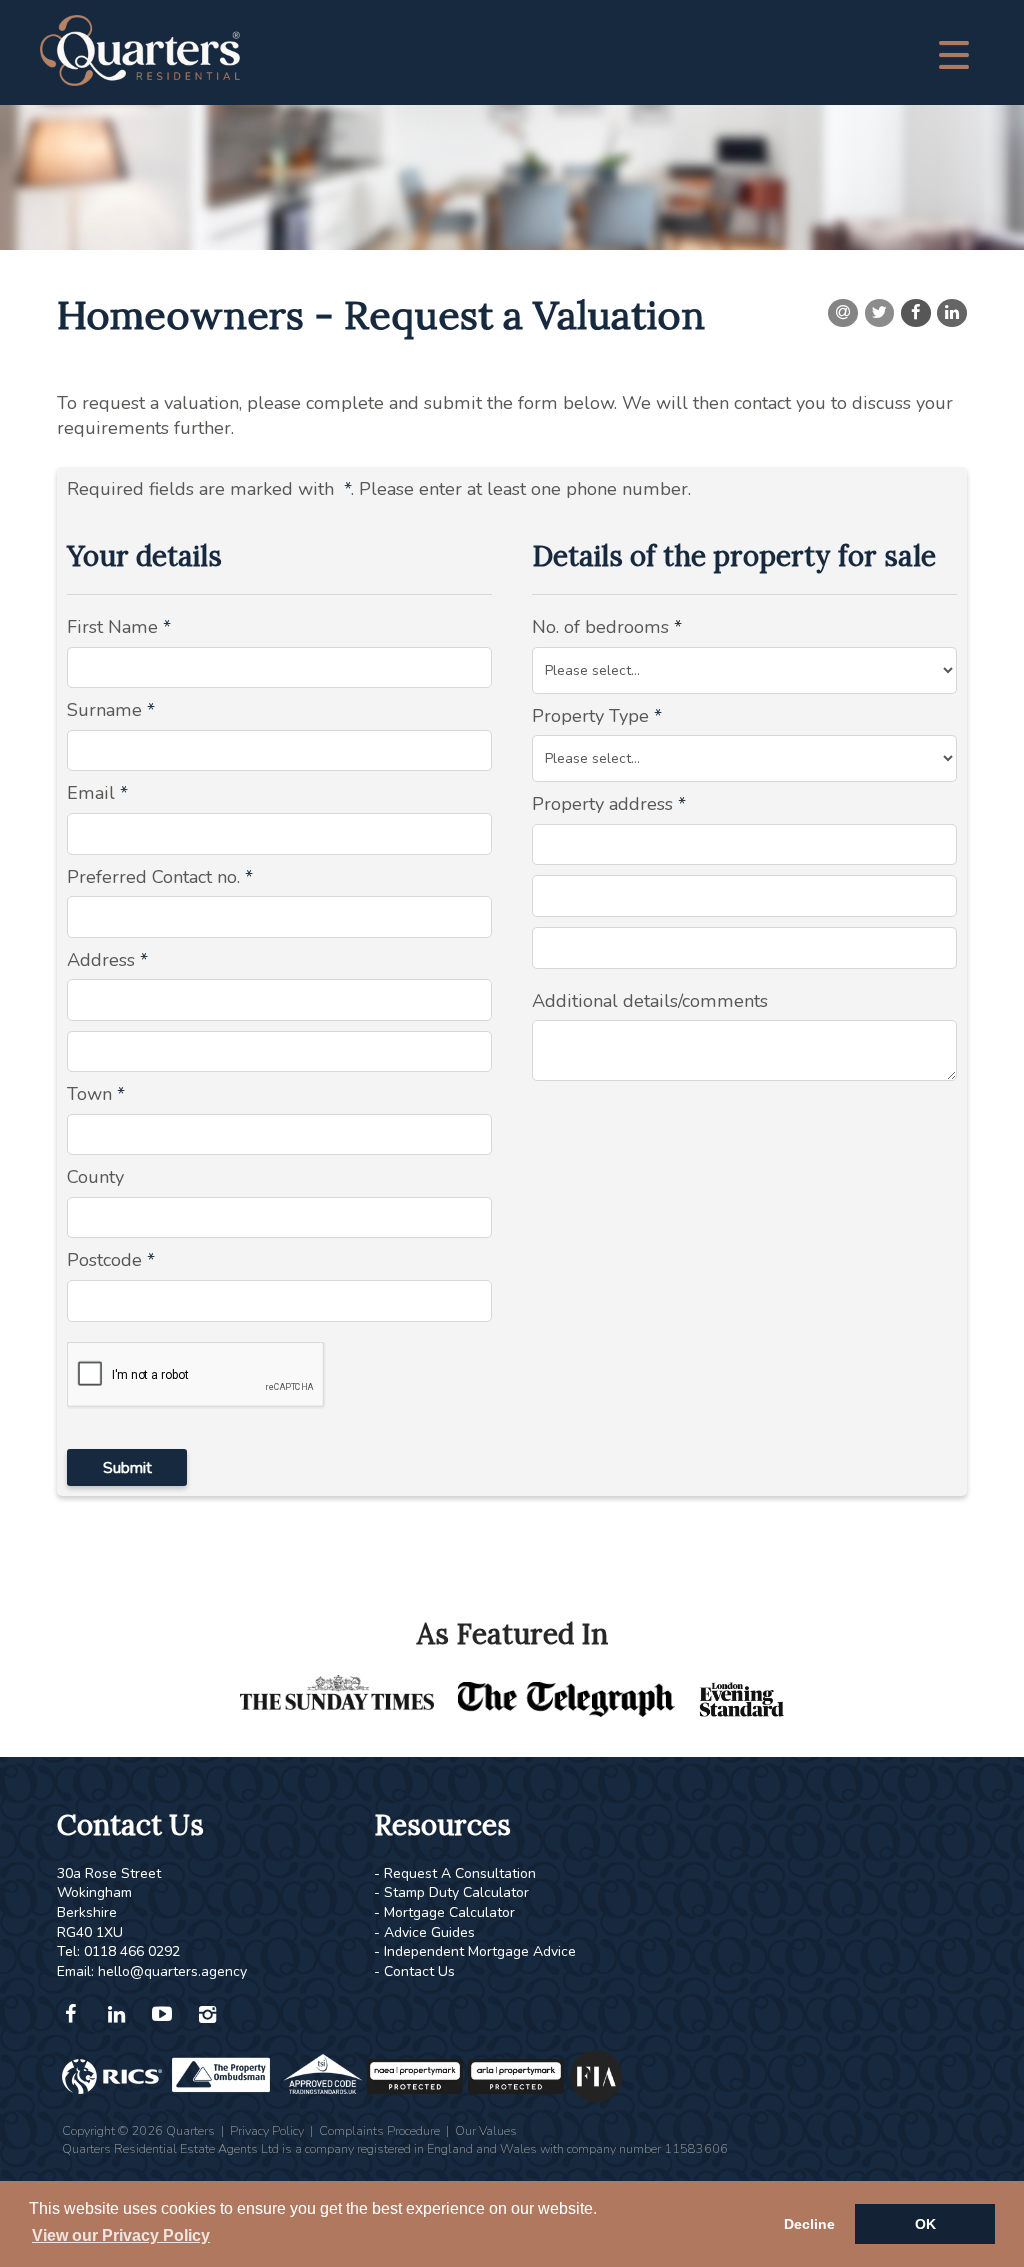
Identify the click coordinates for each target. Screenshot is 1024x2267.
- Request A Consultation (455, 1873)
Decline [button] (809, 2224)
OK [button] (925, 2224)
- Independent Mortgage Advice (475, 1951)
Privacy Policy (267, 2130)
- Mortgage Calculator (444, 1912)
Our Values (486, 2130)
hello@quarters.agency (172, 1971)
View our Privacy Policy (121, 2235)
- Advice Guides (424, 1932)
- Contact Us (414, 1971)
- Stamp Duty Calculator (451, 1892)
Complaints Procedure (379, 2130)
